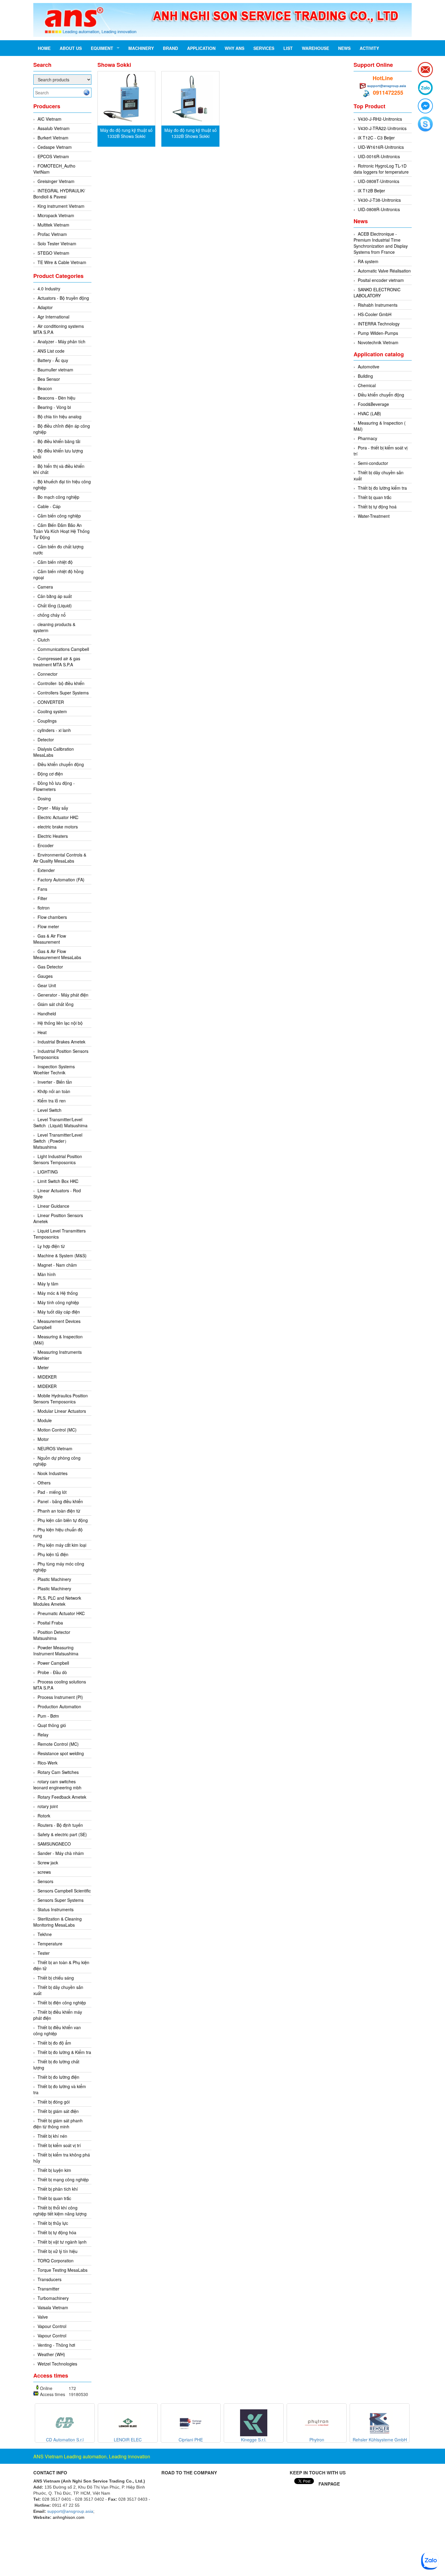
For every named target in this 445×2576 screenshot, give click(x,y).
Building (365, 376)
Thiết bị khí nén (52, 2136)
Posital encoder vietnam (381, 280)
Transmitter (48, 2289)
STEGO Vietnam (53, 253)
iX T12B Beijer (371, 191)
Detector (46, 739)
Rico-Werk (48, 1763)
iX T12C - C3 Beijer (376, 138)
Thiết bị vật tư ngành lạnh (62, 2242)
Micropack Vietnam (56, 215)
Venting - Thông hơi (56, 2345)
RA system (368, 261)
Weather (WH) (51, 2354)
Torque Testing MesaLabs (63, 2270)
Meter (43, 1367)
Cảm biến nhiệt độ (55, 562)
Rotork (44, 1816)
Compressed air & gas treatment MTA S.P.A (57, 661)
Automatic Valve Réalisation (384, 271)
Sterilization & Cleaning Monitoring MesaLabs (58, 1922)
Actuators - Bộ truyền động (63, 298)
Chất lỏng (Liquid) (55, 606)
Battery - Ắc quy (53, 360)
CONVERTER (51, 702)
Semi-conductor (373, 463)
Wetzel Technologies (57, 2364)
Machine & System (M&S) (62, 1255)
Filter (42, 898)
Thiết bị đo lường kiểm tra (382, 488)
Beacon (45, 388)
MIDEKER (47, 1377)
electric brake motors (58, 827)
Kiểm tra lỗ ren (52, 1101)
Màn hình (47, 1274)
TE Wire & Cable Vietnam (62, 262)
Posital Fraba (50, 1623)
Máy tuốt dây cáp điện (59, 1312)
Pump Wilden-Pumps (378, 333)
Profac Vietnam (52, 234)
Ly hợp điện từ (51, 1246)
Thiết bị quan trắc (54, 2198)
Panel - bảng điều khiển (60, 1501)
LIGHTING (48, 1172)
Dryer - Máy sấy (53, 808)
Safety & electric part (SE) (62, 1834)
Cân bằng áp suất (55, 596)
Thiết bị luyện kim (54, 2170)
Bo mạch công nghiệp (58, 497)
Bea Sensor (49, 379)
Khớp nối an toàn (54, 1091)
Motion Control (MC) (57, 1430)
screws (44, 1872)
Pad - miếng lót (52, 1492)
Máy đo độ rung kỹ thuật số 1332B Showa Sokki (126, 133)
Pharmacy (368, 438)
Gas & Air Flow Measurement (50, 939)
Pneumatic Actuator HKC (61, 1613)
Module (45, 1420)
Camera (45, 587)
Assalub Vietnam (54, 128)
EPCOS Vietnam (53, 156)
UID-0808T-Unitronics (379, 181)
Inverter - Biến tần (55, 1082)
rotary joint (48, 1806)
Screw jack (48, 1863)
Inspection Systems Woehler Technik (54, 1069)
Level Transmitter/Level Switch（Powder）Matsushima (58, 1141)
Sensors (45, 1881)
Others (44, 1483)
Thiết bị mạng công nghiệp (63, 2179)
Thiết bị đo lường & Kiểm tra (64, 2052)
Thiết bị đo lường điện (58, 2077)
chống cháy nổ (52, 615)
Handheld (47, 1014)
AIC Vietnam (49, 119)
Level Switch (49, 1110)
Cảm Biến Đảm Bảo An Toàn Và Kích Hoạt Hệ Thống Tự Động (61, 531)
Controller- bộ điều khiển (61, 683)
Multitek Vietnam (53, 225)
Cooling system (52, 711)
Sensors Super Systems (61, 1900)
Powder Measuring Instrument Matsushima (56, 1650)
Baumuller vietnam (55, 370)
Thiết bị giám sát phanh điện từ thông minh (58, 2124)
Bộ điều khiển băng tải (59, 441)
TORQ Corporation (56, 2261)
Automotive (369, 367)
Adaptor (45, 307)
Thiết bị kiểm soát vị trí (59, 2145)
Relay (43, 1735)
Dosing (44, 798)
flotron (44, 908)
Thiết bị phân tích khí (58, 2189)
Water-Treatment (374, 516)
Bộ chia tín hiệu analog (59, 416)
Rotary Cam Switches (58, 1772)
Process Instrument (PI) (60, 1697)
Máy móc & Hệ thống (58, 1293)
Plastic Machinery (54, 1579)
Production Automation (59, 1706)
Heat (42, 1032)
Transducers (49, 2279)
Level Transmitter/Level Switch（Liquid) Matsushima (60, 1122)
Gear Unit (47, 985)
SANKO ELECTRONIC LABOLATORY (377, 292)
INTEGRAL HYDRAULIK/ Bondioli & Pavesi (59, 194)
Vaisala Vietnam (53, 2307)
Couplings (47, 721)
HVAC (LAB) (369, 413)
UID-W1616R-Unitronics (381, 147)
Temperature (50, 1944)
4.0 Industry (49, 289)
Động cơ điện (50, 774)
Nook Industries (53, 1473)
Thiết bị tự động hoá (377, 507)
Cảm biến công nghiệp (59, 516)
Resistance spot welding (61, 1753)
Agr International (53, 317)
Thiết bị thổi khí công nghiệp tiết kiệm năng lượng (60, 2211)
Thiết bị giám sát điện (58, 2111)
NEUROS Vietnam (55, 1448)
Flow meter (48, 926)
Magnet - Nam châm (57, 1265)
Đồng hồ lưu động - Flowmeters (54, 786)
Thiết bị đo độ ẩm (54, 2043)
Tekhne (45, 1934)
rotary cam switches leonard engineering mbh (57, 1784)
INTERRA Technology (379, 324)
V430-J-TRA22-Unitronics (382, 128)
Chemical (367, 385)
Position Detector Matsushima (52, 1635)
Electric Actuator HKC (58, 817)
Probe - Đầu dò (52, 1672)
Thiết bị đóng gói (54, 2102)
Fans (42, 889)
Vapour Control (52, 2326)
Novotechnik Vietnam (378, 342)
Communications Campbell (63, 649)
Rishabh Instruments (378, 305)
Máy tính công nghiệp (58, 1302)
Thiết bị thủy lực (53, 2223)
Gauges (45, 976)
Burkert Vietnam (53, 138)
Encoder (46, 845)
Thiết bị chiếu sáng (56, 1978)
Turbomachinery (53, 2298)
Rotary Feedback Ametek (62, 1797)
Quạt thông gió (52, 1725)
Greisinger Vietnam (56, 181)
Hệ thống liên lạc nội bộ (60, 1023)
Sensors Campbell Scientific (64, 1891)
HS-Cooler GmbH (375, 314)
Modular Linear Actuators (62, 1411)
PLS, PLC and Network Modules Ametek (57, 1601)
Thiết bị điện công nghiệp (62, 2003)
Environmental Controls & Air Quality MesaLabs (60, 858)
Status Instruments (56, 1909)
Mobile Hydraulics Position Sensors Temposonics (61, 1399)
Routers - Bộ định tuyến (60, 1825)
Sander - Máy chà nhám (61, 1853)
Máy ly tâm (48, 1284)
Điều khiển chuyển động (61, 764)
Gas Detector (50, 967)
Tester (44, 1953)
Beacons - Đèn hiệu (56, 398)
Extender (46, 870)
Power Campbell (53, 1663)
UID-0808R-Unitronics (379, 209)
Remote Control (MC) (58, 1744)
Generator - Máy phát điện (63, 995)
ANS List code (51, 351)
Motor (43, 1439)
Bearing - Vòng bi (54, 407)
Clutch (44, 640)
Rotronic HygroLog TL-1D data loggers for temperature (381, 169)
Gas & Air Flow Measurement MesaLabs (57, 954)
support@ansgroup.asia (387, 86)
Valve (43, 2317)
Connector (48, 674)
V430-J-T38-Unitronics (379, 200)
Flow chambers (52, 917)
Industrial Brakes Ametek (61, 1042)
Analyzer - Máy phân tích (61, 341)
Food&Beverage (373, 404)
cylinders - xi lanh (54, 730)
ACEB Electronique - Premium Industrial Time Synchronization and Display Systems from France (381, 243)
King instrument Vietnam (61, 206)
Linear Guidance (53, 1206)
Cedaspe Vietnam (55, 147)
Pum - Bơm (48, 1716)
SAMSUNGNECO (54, 1844)
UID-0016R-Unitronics (379, 156)
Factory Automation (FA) (61, 880)
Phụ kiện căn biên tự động (63, 1520)
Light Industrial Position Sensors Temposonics (58, 1159)
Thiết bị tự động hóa (57, 2232)
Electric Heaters (53, 836)
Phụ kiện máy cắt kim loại (62, 1545)
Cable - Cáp (49, 506)
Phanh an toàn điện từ (59, 1511)
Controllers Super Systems (63, 693)
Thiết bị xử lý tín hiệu (58, 2251)
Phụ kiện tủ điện (53, 1554)
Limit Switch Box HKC (58, 1181)
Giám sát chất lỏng (56, 1004)
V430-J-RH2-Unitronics (380, 119)
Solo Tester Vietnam (57, 243)
